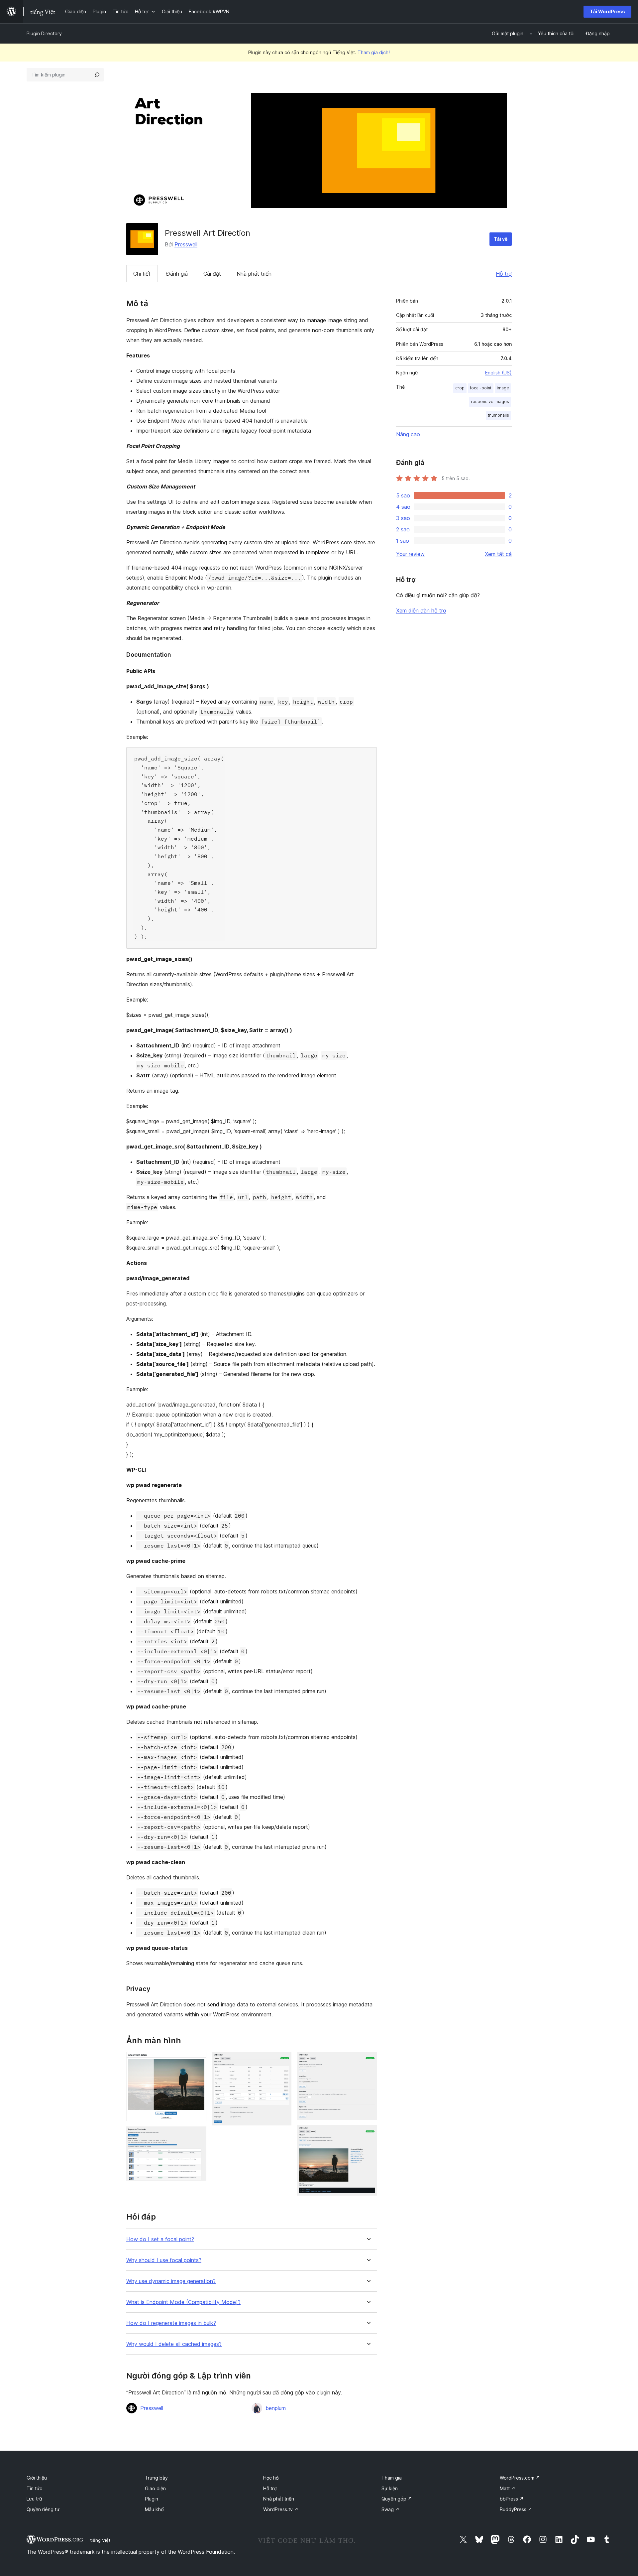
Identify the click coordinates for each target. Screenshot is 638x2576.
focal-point (481, 388)
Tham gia (392, 2478)
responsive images (490, 402)
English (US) (498, 373)
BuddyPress (516, 2509)
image (503, 388)
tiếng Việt (100, 2540)
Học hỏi (271, 2478)
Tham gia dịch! (374, 52)
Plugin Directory (44, 33)
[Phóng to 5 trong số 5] (368, 2134)
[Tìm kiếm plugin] (97, 75)
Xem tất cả (498, 554)
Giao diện (155, 2488)
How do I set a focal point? (160, 2239)
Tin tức (34, 2488)
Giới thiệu (37, 2478)
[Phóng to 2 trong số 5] (197, 2135)
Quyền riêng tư (43, 2509)
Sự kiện (390, 2488)
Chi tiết (142, 274)
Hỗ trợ (504, 274)
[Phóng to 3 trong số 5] (282, 2061)
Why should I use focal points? (164, 2260)
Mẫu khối (155, 2509)
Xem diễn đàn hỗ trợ (421, 610)
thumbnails (498, 415)
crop (460, 388)
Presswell (186, 244)
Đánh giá (177, 274)
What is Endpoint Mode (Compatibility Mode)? (183, 2302)
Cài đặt (212, 274)
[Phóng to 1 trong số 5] (197, 2061)
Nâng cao (408, 434)
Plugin (152, 2499)
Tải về (501, 239)
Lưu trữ (34, 2499)
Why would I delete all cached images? (174, 2344)
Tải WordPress (607, 11)
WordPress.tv (281, 2509)
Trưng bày (156, 2478)
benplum (276, 2408)
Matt (508, 2488)
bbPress (512, 2499)
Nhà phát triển (254, 274)
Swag (390, 2509)
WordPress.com (520, 2478)
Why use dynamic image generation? (171, 2281)
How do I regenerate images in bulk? (171, 2323)
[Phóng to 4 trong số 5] (368, 2061)
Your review (410, 554)
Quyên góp (397, 2499)
